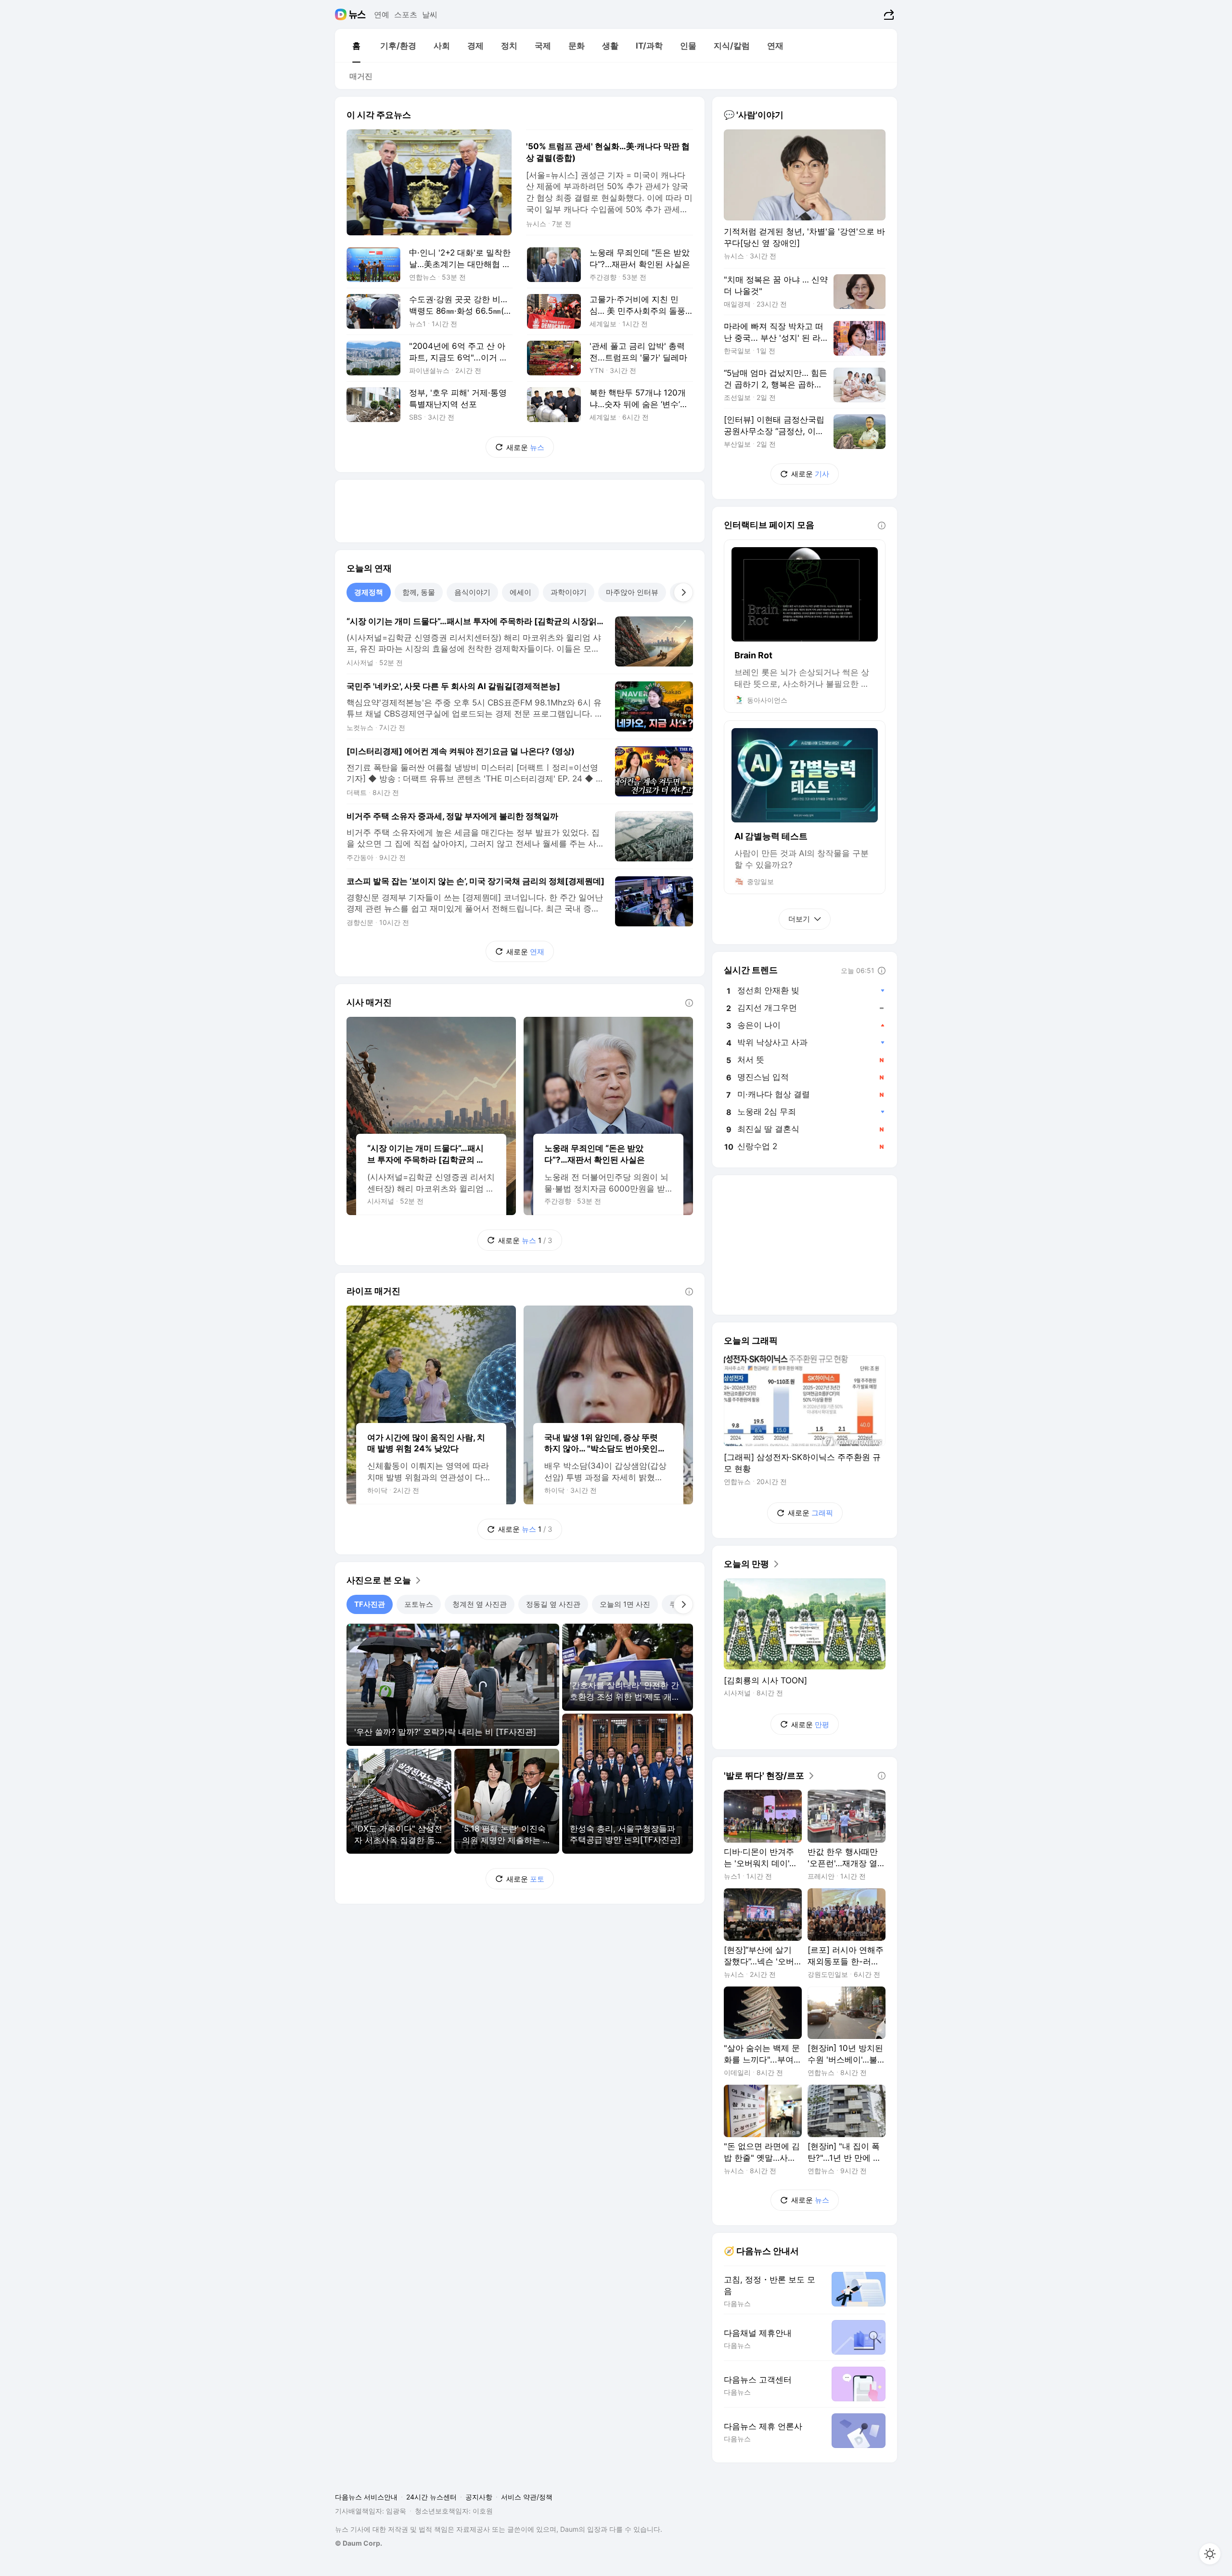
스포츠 (406, 14)
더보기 (799, 919)
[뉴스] (357, 14)
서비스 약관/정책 (527, 2497)
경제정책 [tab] (369, 592)
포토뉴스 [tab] (419, 1604)
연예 (382, 14)
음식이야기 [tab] (472, 592)
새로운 (525, 447)
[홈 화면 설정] (1210, 2554)
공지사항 (479, 2497)
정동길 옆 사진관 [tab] (553, 1604)
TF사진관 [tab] (370, 1604)
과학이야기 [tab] (569, 592)
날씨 (430, 14)
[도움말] (689, 1003)
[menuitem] (356, 46)
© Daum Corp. (359, 2543)
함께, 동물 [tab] (419, 592)
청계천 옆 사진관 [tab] (480, 1604)
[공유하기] (888, 14)
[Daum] (342, 14)
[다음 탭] (683, 592)
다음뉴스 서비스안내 (366, 2497)
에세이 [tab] (520, 592)
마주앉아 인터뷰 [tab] (632, 592)
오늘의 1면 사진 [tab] (625, 1604)
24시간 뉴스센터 (431, 2497)
